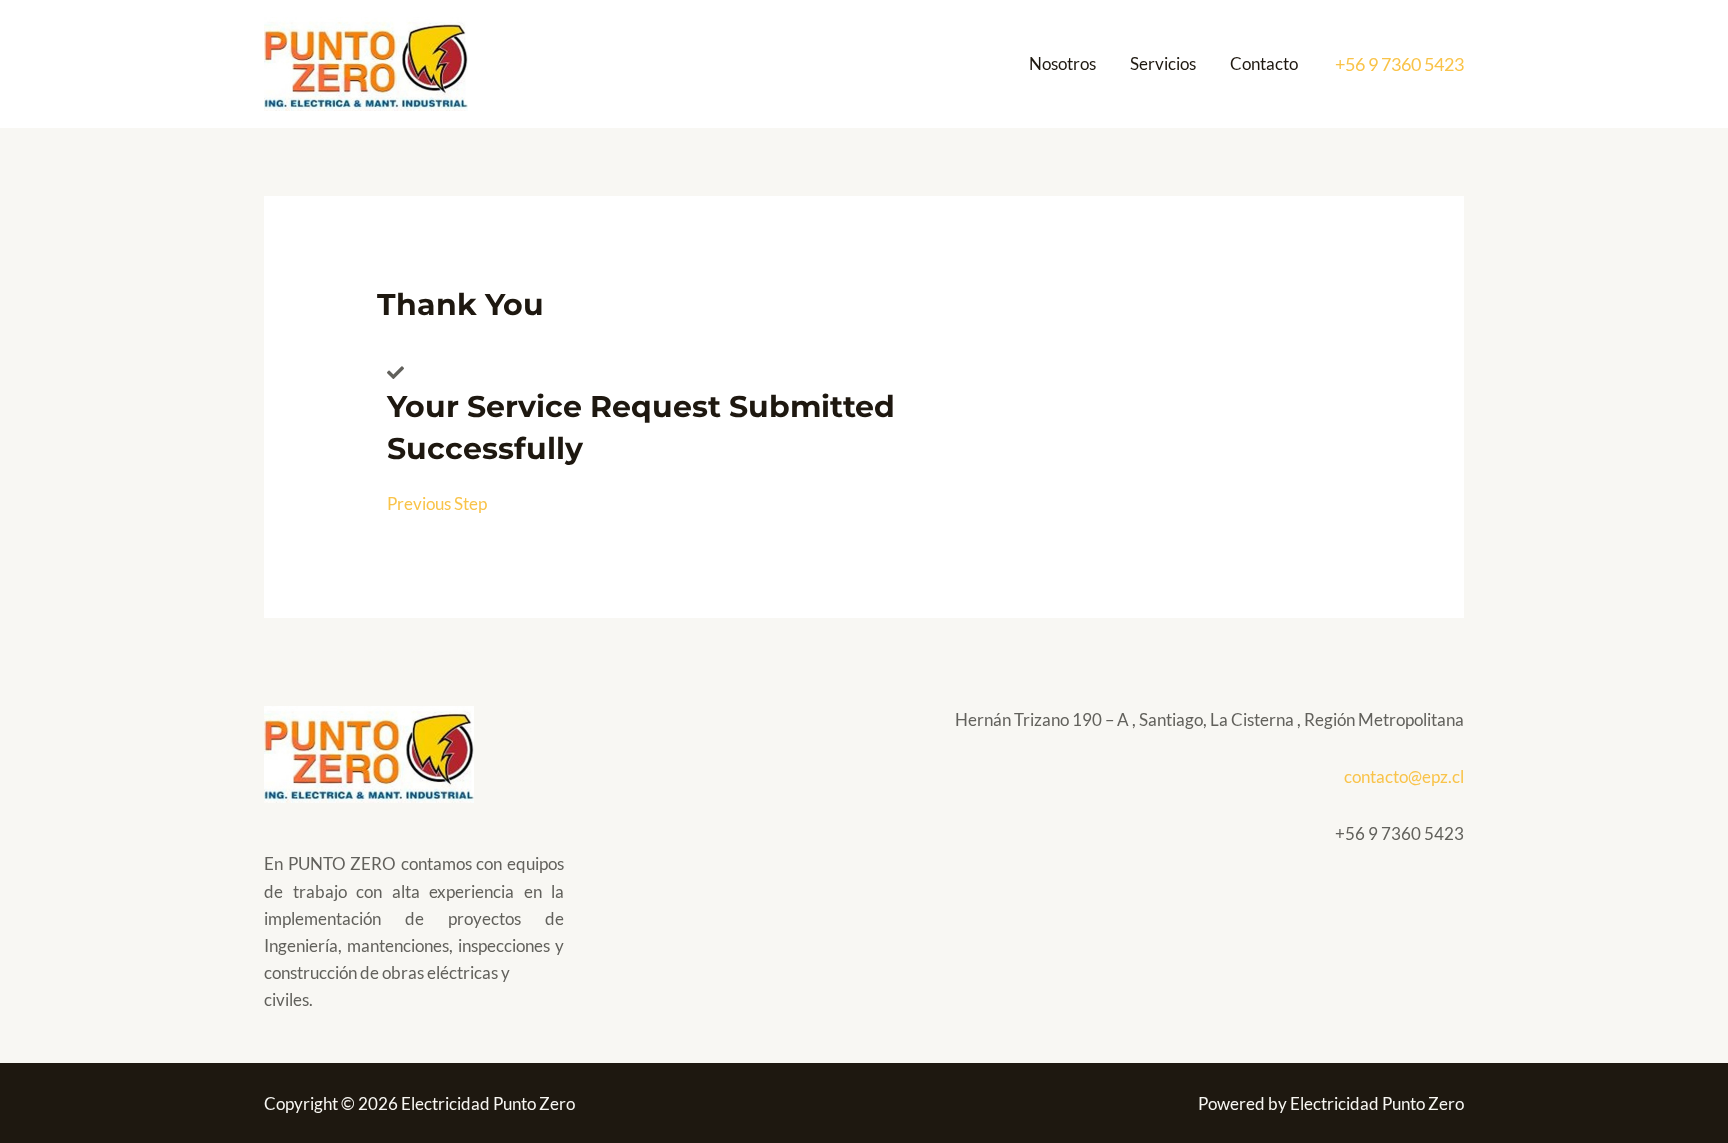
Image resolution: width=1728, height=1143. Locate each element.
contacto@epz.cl (1404, 776)
